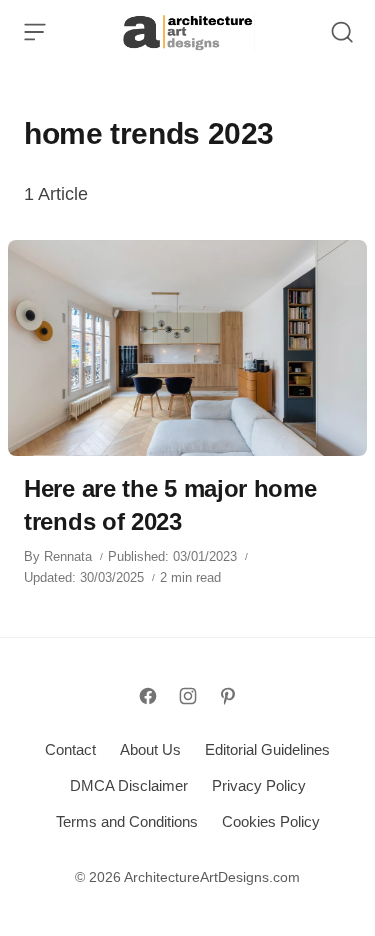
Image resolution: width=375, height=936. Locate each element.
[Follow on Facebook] (148, 696)
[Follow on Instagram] (188, 696)
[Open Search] (342, 32)
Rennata (68, 556)
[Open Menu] (35, 32)
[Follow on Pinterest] (228, 696)
